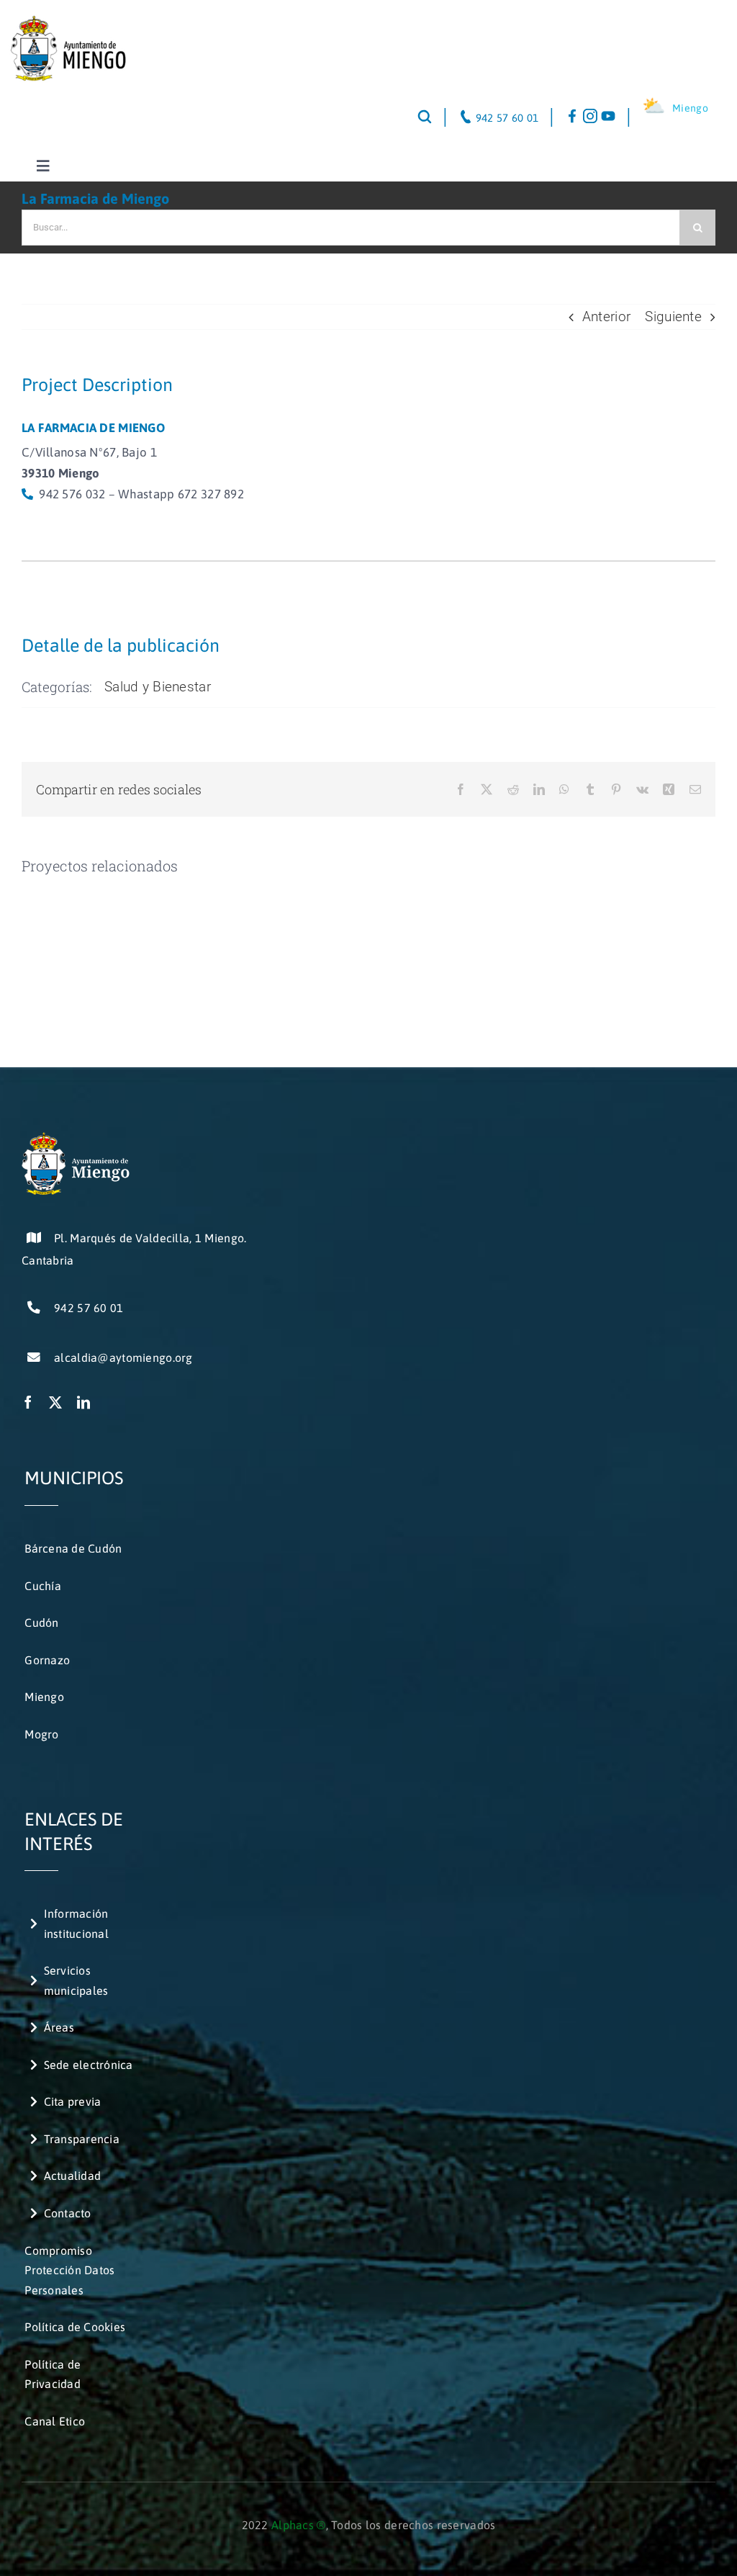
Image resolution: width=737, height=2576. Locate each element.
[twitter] (55, 1402)
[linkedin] (83, 1402)
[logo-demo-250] (67, 21)
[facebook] (28, 1402)
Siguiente (673, 317)
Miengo (690, 108)
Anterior (606, 317)
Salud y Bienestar (158, 687)
